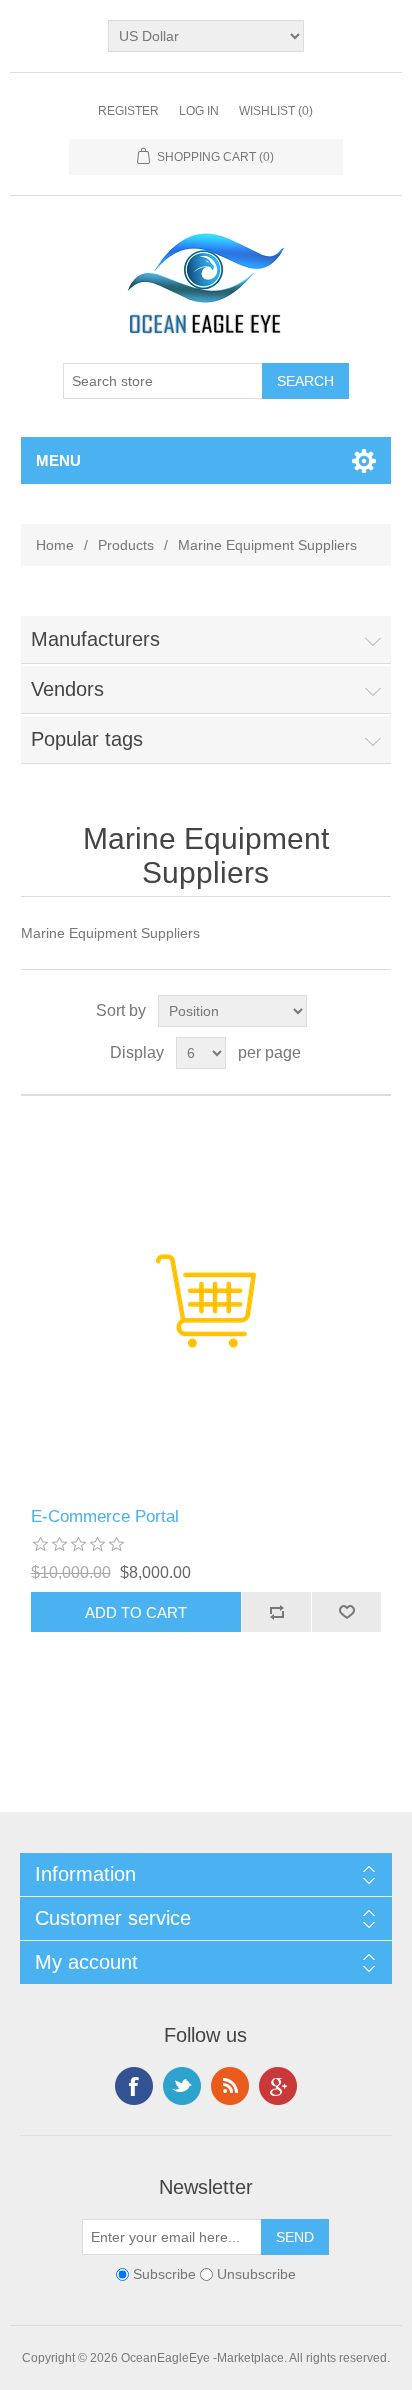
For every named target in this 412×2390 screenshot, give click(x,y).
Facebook (134, 2086)
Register (128, 111)
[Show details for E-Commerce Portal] (206, 1301)
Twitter (182, 2086)
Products (126, 545)
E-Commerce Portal (105, 1516)
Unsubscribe (256, 2274)
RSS (230, 2086)
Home (55, 545)
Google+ (278, 2086)
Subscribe (164, 2274)
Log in (199, 111)
